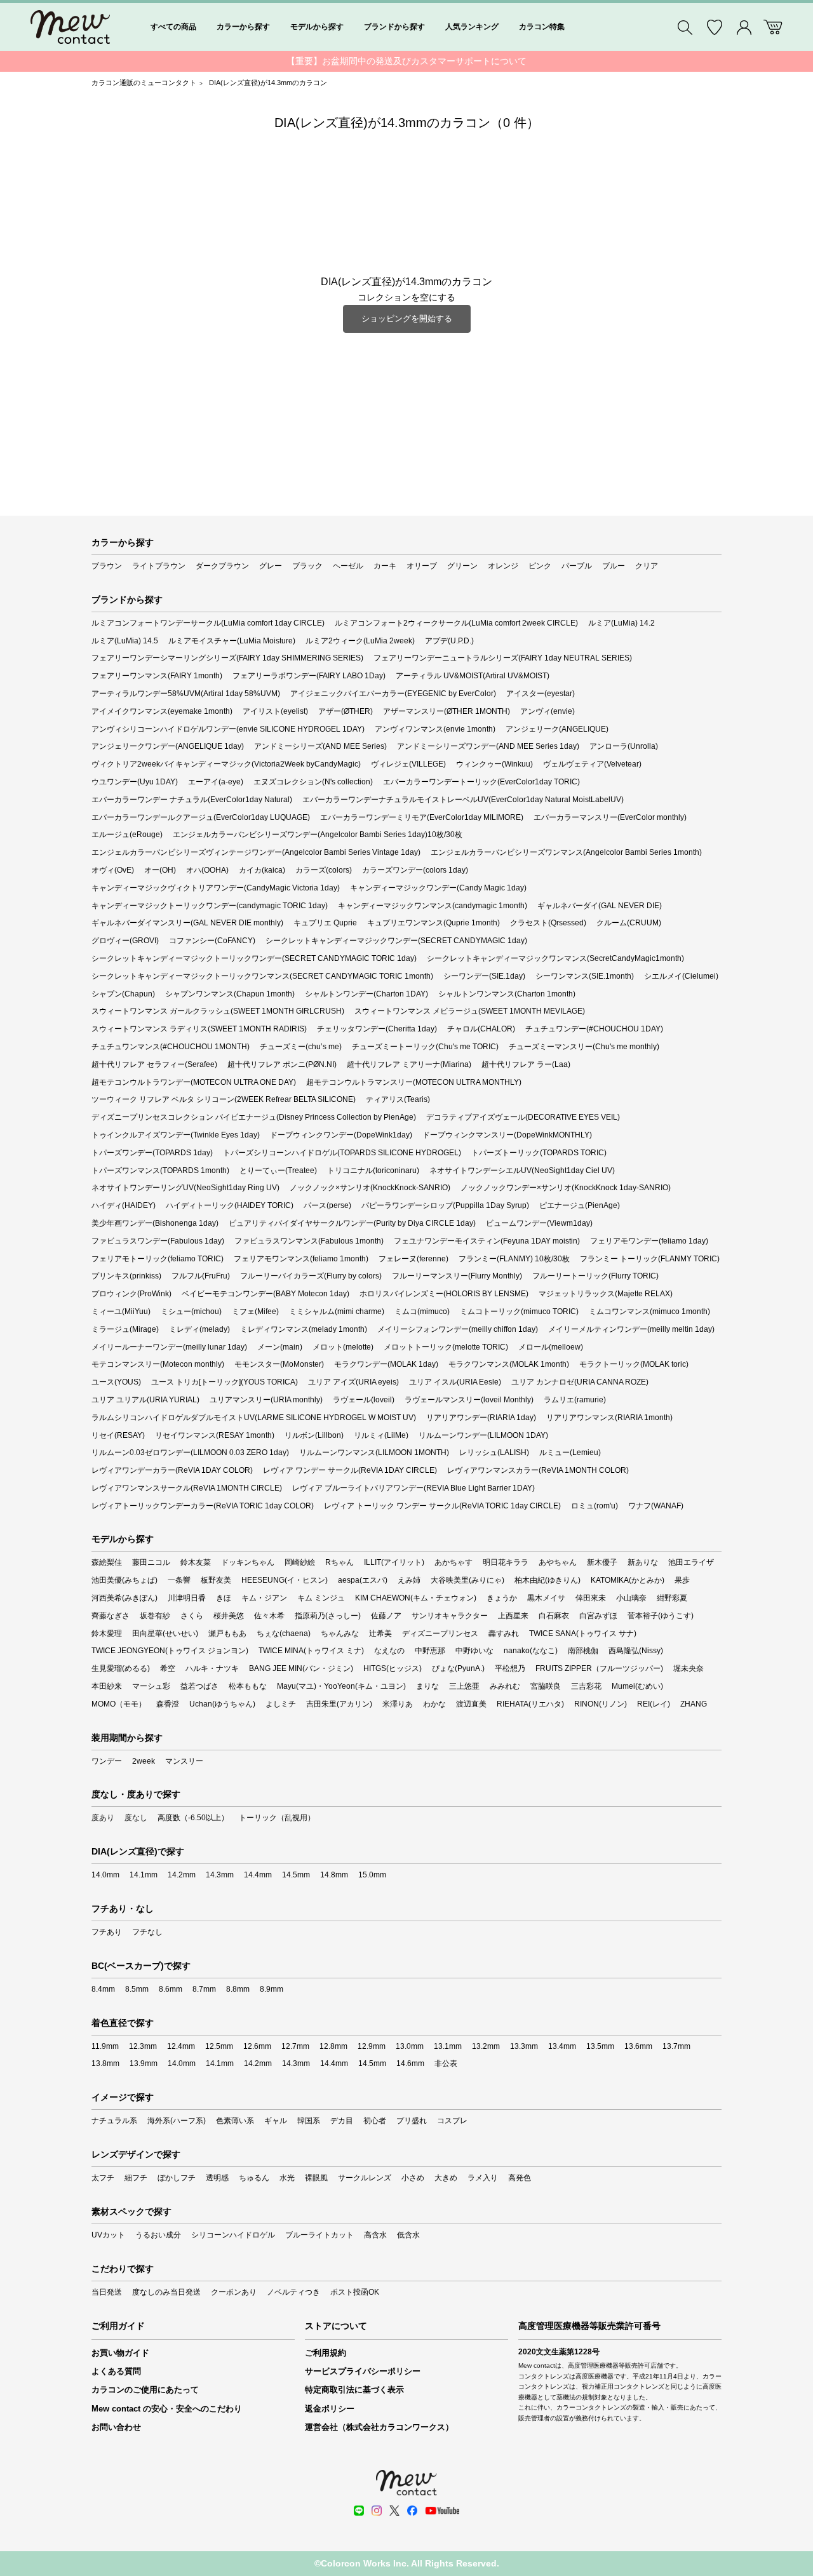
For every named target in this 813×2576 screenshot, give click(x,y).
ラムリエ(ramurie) (575, 1400)
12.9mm (372, 2046)
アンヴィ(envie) (548, 711)
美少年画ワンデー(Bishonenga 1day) (155, 1223)
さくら (192, 1616)
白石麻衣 (554, 1616)
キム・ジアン (264, 1598)
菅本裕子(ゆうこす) (661, 1616)
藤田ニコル (151, 1562)
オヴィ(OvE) (113, 870)
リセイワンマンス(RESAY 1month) (215, 1435)
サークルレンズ (365, 2178)
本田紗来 (107, 1686)
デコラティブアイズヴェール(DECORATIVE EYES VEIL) (523, 1117)
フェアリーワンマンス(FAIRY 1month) (157, 676)
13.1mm (448, 2046)
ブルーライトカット (319, 2235)
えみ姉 (409, 1580)
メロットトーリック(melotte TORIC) (446, 1347)
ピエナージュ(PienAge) (580, 1205)
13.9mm (144, 2063)
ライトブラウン (159, 566)
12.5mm (219, 2046)
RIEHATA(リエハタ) (530, 1704)
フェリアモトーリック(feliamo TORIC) (158, 1259)
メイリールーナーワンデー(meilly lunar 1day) (169, 1347)
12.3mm (143, 2046)
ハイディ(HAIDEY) (124, 1205)
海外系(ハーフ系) (177, 2121)
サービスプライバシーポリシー (363, 2371)
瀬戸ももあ (227, 1633)
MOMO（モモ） (119, 1704)
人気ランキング (472, 27)
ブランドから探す (394, 27)
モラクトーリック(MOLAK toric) (634, 1364)
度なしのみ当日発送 (166, 2292)
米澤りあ (398, 1704)
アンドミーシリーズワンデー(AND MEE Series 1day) (488, 746)
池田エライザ (691, 1562)
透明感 (217, 2178)
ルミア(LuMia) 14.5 (125, 641)
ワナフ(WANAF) (656, 1506)
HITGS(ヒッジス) (393, 1668)
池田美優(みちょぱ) (124, 1580)
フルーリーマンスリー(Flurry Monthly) (457, 1276)
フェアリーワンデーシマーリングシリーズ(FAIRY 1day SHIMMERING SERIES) (227, 658)
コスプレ (452, 2121)
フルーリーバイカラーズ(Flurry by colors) (311, 1276)
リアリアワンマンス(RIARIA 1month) (609, 1418)
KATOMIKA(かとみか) (628, 1580)
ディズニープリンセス (440, 1633)
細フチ (136, 2178)
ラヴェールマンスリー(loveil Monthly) (469, 1400)
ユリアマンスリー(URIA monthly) (266, 1400)
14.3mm (220, 1875)
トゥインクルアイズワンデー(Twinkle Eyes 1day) (176, 1135)
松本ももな (248, 1686)
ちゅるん (254, 2178)
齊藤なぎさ (111, 1616)
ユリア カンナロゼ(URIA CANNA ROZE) (580, 1382)
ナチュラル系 (114, 2121)
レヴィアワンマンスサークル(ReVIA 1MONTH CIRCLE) (187, 1488)
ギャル (276, 2121)
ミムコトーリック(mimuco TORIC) (519, 1311)
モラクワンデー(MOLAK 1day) (386, 1364)
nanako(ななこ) (531, 1651)
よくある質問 (116, 2371)
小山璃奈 (631, 1598)
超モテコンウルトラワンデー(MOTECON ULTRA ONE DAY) (194, 1082)
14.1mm (144, 1875)
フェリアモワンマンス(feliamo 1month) (301, 1259)
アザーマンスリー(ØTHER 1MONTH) (447, 711)
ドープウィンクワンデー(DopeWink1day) (341, 1135)
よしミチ (281, 1704)
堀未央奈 (689, 1668)
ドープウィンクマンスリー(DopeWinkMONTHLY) (507, 1135)
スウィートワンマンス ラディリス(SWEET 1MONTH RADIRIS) (199, 1029)
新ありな (643, 1562)
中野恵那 (430, 1651)
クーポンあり (234, 2292)
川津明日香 (187, 1598)
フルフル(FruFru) (201, 1276)
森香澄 (168, 1704)
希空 (168, 1668)
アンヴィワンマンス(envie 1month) (435, 729)
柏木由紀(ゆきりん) (548, 1580)
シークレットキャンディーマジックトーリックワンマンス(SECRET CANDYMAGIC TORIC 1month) (262, 976)
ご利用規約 (326, 2353)
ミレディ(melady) (199, 1329)
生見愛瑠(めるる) (121, 1668)
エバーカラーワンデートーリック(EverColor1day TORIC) (481, 782)
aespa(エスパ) (363, 1580)
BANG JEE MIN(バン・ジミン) (301, 1668)
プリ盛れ (412, 2121)
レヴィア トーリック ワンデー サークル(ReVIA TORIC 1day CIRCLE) (442, 1506)
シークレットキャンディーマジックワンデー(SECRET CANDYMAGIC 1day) (396, 941)
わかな (434, 1704)
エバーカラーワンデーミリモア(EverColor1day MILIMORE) (422, 817)
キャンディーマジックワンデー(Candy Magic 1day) (438, 888)
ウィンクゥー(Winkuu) (494, 764)
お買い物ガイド (120, 2353)
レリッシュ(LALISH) (494, 1452)
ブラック (307, 566)
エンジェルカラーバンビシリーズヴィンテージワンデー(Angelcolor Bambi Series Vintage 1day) (256, 852)
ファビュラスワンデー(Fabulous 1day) (158, 1241)
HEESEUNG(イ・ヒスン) (285, 1580)
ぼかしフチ (177, 2178)
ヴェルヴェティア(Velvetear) (592, 764)
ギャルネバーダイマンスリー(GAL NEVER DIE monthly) (187, 923)
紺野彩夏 (672, 1598)
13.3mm (524, 2046)
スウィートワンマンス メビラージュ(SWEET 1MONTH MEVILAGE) (470, 1011)
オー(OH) (160, 870)
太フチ (103, 2178)
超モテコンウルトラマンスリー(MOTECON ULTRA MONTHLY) (414, 1082)
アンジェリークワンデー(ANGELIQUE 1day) (168, 746)
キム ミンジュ (321, 1598)
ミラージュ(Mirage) (125, 1329)
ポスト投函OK (355, 2292)
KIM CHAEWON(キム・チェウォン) (416, 1598)
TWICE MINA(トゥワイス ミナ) (311, 1651)
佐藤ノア (386, 1616)
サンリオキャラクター (450, 1616)
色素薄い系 (235, 2121)
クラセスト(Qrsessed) (548, 923)
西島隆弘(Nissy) (636, 1651)
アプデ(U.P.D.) (449, 641)
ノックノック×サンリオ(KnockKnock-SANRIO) (370, 1188)
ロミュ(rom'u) (595, 1506)
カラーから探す (243, 27)
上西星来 (513, 1616)
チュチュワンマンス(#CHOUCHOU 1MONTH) (171, 1047)
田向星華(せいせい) (165, 1633)
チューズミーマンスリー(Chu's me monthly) (584, 1047)
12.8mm (333, 2046)
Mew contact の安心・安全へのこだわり (167, 2409)
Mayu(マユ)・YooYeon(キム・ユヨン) (341, 1686)
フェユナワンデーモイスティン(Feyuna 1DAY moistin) (487, 1241)
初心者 (375, 2121)
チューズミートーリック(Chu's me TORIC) (425, 1047)
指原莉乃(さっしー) (328, 1616)
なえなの (389, 1651)
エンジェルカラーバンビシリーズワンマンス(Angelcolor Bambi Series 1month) (566, 852)
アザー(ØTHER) (346, 711)
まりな (427, 1686)
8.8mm (238, 1989)
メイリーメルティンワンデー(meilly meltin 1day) (631, 1329)
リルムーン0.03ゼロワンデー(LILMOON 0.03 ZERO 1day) (190, 1452)
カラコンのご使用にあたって (145, 2390)
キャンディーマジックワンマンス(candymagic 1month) (433, 906)
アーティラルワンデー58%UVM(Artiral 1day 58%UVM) (186, 694)
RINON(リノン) (601, 1704)
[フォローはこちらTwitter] (394, 2511)
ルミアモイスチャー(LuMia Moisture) (232, 641)
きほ (224, 1598)
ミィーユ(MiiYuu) (121, 1311)
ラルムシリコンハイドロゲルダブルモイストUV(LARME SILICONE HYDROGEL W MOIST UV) (254, 1418)
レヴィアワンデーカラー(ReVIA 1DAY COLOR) (172, 1470)
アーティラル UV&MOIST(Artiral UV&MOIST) (473, 676)
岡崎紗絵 (300, 1562)
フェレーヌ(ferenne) (413, 1259)
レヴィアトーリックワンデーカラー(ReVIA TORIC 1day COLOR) (203, 1506)
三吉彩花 (586, 1686)
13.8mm (105, 2063)
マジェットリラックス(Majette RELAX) (606, 1294)
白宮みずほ (598, 1616)
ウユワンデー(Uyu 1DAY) (135, 782)
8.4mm (103, 1989)
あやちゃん (558, 1562)
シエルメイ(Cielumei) (681, 976)
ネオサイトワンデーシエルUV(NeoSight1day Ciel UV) (522, 1171)
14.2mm (182, 1875)
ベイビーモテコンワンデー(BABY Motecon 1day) (265, 1294)
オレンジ (503, 566)
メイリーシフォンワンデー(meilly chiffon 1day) (458, 1329)
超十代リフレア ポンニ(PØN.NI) (282, 1064)
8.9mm (272, 1989)
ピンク (540, 566)
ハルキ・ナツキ (212, 1668)
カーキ (385, 566)
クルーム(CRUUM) (629, 923)
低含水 (408, 2235)
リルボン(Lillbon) (314, 1435)
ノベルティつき (293, 2292)
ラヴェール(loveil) (364, 1400)
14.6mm (410, 2063)
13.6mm (638, 2046)
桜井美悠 (229, 1616)
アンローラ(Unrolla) (624, 746)
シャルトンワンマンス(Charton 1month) (507, 994)
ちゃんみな (340, 1633)
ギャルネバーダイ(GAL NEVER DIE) (600, 906)
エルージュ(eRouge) (127, 835)
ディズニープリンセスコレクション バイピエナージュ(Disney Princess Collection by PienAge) (254, 1117)
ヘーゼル (348, 566)
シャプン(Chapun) (123, 994)
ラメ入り (483, 2178)
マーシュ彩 (151, 1686)
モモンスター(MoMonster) (279, 1364)
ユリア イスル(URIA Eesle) (455, 1382)
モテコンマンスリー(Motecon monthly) (158, 1364)
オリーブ (422, 566)
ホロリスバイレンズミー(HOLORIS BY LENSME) (444, 1294)
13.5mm (600, 2046)
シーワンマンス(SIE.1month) (585, 976)
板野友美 (216, 1580)
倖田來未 (591, 1598)
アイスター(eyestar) (541, 694)
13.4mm (562, 2046)
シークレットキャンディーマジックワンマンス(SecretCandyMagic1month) (555, 958)
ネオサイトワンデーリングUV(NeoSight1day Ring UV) (185, 1188)
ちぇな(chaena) (284, 1633)
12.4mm (181, 2046)
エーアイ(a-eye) (216, 782)
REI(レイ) (654, 1704)
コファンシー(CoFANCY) (212, 941)
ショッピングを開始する (407, 319)
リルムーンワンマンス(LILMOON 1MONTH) (374, 1452)
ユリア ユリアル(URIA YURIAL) (145, 1400)
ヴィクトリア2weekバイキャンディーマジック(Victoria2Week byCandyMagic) (226, 764)
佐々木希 (269, 1616)
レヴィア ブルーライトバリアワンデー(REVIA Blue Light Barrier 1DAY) (413, 1488)
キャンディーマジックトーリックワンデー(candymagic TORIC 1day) (210, 906)
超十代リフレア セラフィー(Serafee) (154, 1064)
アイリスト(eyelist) (275, 711)
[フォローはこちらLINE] (359, 2511)
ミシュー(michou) (191, 1311)
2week (144, 1761)
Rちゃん (339, 1562)
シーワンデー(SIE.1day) (484, 976)
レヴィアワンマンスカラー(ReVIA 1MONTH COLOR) (538, 1470)
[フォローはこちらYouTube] (442, 2511)
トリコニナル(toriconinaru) (373, 1171)
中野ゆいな (474, 1651)
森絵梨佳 (107, 1562)
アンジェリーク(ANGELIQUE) (557, 729)
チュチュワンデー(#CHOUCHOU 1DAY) (594, 1029)
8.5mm (137, 1989)
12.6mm (257, 2046)
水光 (287, 2178)
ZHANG (694, 1704)
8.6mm (171, 1989)
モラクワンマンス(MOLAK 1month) (509, 1364)
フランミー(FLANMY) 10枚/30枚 (514, 1259)
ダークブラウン (222, 566)
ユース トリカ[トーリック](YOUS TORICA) (225, 1382)
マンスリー (184, 1761)
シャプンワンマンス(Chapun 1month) (230, 994)
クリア (647, 566)
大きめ (446, 2178)
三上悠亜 (464, 1686)
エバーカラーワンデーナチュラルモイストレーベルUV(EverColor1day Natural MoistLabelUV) (463, 800)
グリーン (462, 566)
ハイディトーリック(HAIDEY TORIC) (230, 1205)
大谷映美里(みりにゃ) (467, 1580)
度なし (136, 1818)
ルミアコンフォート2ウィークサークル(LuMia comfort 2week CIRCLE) (456, 623)
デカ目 (342, 2121)
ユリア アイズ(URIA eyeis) (353, 1382)
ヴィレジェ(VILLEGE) (408, 764)
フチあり (107, 1932)
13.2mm (486, 2046)
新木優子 (602, 1562)
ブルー (614, 566)
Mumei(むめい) (637, 1686)
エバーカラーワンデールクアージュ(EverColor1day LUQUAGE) (201, 817)
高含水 (375, 2235)
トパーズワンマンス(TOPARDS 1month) (160, 1171)
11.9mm (105, 2046)
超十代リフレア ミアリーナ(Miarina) (409, 1064)
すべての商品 (173, 27)
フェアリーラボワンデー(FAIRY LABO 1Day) (309, 676)
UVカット (108, 2235)
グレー (271, 566)
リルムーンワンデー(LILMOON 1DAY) (483, 1435)
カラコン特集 (542, 27)
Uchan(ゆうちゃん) (222, 1704)
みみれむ (505, 1686)
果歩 (682, 1580)
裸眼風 (316, 2178)
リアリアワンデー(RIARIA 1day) (481, 1418)
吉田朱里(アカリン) (339, 1704)
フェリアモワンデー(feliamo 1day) (649, 1241)
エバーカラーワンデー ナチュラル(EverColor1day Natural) (192, 800)
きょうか (502, 1598)
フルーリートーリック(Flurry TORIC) (595, 1276)
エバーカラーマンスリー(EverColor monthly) (610, 817)
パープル (577, 566)
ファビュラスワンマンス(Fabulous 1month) (309, 1241)
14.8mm (334, 1875)
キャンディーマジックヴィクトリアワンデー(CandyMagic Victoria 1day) (216, 888)
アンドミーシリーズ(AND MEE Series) (320, 746)
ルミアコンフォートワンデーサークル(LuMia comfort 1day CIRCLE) (208, 623)
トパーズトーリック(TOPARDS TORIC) (539, 1153)
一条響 (179, 1580)
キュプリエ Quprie (325, 923)
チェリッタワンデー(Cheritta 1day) (377, 1029)
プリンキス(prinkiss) (126, 1276)
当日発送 (107, 2292)
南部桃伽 (583, 1651)
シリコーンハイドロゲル (233, 2235)
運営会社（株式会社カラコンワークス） (379, 2427)
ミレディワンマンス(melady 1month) (304, 1329)
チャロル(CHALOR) (481, 1029)
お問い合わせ (116, 2427)
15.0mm (372, 1875)
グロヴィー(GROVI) (125, 941)
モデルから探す (317, 27)
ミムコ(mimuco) (422, 1311)
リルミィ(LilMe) (381, 1435)
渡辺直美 (471, 1704)
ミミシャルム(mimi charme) (337, 1311)
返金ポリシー (330, 2409)
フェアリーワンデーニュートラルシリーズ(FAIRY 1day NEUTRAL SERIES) (503, 658)
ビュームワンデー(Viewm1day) (539, 1223)
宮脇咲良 (546, 1686)
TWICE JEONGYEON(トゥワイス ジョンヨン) (170, 1651)
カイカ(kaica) (262, 870)
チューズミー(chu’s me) (301, 1047)
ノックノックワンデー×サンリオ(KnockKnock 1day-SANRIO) (566, 1188)
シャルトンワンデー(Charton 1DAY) (366, 994)
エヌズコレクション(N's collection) (313, 782)
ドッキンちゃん (248, 1562)
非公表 (446, 2063)
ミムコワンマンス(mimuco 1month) (649, 1311)
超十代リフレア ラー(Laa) (526, 1064)
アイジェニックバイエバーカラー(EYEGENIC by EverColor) (393, 694)
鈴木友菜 (196, 1562)
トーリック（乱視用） (277, 1818)
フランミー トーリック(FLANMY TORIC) (650, 1259)
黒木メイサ (546, 1598)
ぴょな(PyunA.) (458, 1668)
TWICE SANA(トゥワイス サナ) (583, 1633)
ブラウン (107, 566)
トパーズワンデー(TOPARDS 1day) (152, 1153)
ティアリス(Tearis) (398, 1099)
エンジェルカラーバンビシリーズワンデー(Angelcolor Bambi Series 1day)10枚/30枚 (318, 835)
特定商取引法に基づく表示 (354, 2390)
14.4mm (258, 1875)
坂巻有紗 (155, 1616)
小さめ (413, 2178)
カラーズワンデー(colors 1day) (415, 870)
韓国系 (309, 2121)
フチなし (147, 1932)
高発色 (520, 2178)
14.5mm (296, 1875)
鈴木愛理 (107, 1633)
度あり (103, 1818)
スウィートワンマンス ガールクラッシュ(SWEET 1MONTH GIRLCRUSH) (218, 1011)
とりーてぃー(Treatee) (278, 1171)
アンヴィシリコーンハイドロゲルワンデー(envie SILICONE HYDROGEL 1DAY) (228, 729)
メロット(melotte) (343, 1347)
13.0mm (410, 2046)
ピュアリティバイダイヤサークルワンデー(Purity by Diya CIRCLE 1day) (352, 1223)
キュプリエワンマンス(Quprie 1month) (433, 923)
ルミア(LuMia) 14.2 (622, 623)
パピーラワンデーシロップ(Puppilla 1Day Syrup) (445, 1205)
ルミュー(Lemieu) (570, 1452)
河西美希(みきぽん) (124, 1598)
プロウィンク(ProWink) (131, 1294)
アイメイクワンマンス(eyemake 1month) (162, 711)
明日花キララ (506, 1562)
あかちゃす (454, 1562)
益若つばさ (199, 1686)
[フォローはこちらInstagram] (377, 2511)
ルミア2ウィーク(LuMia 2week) (360, 641)
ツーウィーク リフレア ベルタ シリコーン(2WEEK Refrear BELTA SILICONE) (224, 1099)
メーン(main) (280, 1347)
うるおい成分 (158, 2235)
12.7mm (295, 2046)
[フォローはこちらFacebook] (412, 2511)
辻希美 (380, 1633)
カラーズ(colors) (324, 870)
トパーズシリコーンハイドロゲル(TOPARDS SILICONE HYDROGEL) (342, 1153)
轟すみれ (504, 1633)
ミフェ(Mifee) (255, 1311)
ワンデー (107, 1761)
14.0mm (105, 1875)
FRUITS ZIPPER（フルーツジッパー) (599, 1668)
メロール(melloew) (551, 1347)
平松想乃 (510, 1668)
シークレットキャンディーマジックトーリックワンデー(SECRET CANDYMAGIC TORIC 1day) (254, 958)
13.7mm (676, 2046)
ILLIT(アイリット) (394, 1562)
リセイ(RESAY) (118, 1435)
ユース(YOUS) (116, 1382)
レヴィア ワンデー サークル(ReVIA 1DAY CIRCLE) (350, 1470)
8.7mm (204, 1989)
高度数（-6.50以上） (193, 1818)
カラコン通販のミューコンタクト (144, 83)
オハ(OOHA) (207, 870)
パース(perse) (327, 1205)
